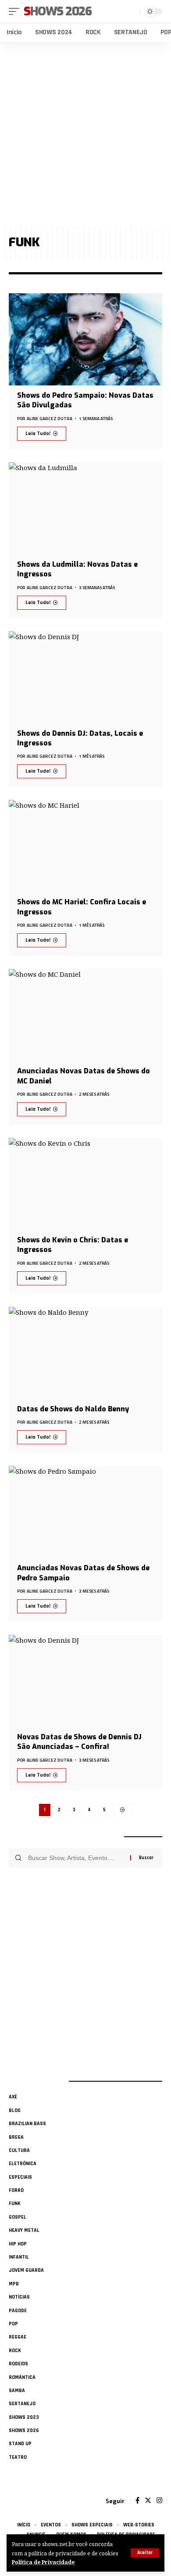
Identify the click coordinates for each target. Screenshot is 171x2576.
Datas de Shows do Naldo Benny (73, 1409)
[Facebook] (137, 2501)
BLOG (15, 2110)
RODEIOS (18, 2364)
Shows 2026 (58, 11)
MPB (14, 2284)
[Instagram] (159, 2501)
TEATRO (18, 2457)
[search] (132, 11)
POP (13, 2324)
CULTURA (19, 2150)
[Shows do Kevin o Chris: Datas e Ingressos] (85, 1184)
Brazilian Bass (27, 2124)
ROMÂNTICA (22, 2377)
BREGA (16, 2137)
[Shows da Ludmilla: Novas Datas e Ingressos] (85, 508)
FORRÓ (16, 2190)
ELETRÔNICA (23, 2164)
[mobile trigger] (16, 11)
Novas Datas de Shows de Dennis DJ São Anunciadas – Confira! (79, 1742)
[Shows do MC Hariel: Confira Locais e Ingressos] (85, 846)
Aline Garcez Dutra (50, 419)
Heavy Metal (24, 2230)
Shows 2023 (24, 2417)
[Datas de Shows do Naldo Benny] (85, 1353)
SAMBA (17, 2391)
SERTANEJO (22, 2404)
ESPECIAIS (20, 2177)
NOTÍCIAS (19, 2297)
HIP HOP (18, 2244)
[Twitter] (148, 2501)
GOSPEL (18, 2217)
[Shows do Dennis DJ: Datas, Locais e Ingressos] (85, 677)
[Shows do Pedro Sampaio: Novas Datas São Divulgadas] (85, 339)
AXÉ (13, 2097)
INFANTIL (19, 2257)
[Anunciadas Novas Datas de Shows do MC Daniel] (85, 1015)
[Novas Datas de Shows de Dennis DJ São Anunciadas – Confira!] (85, 1681)
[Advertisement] (85, 134)
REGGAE (18, 2337)
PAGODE (18, 2311)
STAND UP (20, 2444)
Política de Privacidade (43, 2562)
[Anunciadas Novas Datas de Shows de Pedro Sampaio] (85, 1512)
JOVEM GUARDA (26, 2270)
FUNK (15, 2204)
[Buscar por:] (76, 1858)
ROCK (15, 2351)
